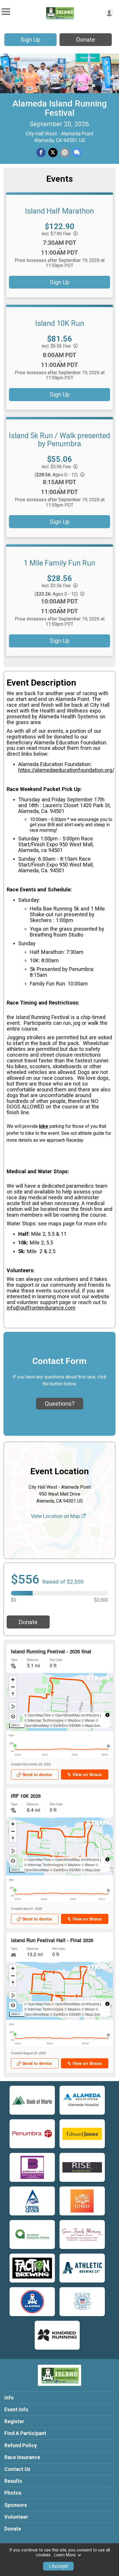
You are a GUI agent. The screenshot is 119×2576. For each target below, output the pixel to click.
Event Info (16, 2410)
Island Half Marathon (59, 211)
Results (13, 2481)
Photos (13, 2493)
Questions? (60, 1404)
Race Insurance (22, 2457)
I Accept (58, 2566)
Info (9, 2398)
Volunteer (16, 2517)
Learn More (65, 2555)
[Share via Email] (65, 153)
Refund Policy (21, 2445)
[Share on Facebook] (41, 153)
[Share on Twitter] (53, 153)
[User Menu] (109, 13)
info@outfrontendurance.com (41, 1308)
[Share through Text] (77, 153)
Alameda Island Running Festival (60, 108)
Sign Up (30, 40)
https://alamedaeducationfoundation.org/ (66, 770)
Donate (85, 40)
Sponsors (16, 2505)
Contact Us (17, 2469)
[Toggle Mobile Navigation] (6, 12)
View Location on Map (56, 1516)
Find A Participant (25, 2433)
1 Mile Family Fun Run (59, 563)
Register (14, 2421)
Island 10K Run (60, 323)
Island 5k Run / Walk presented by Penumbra (59, 440)
